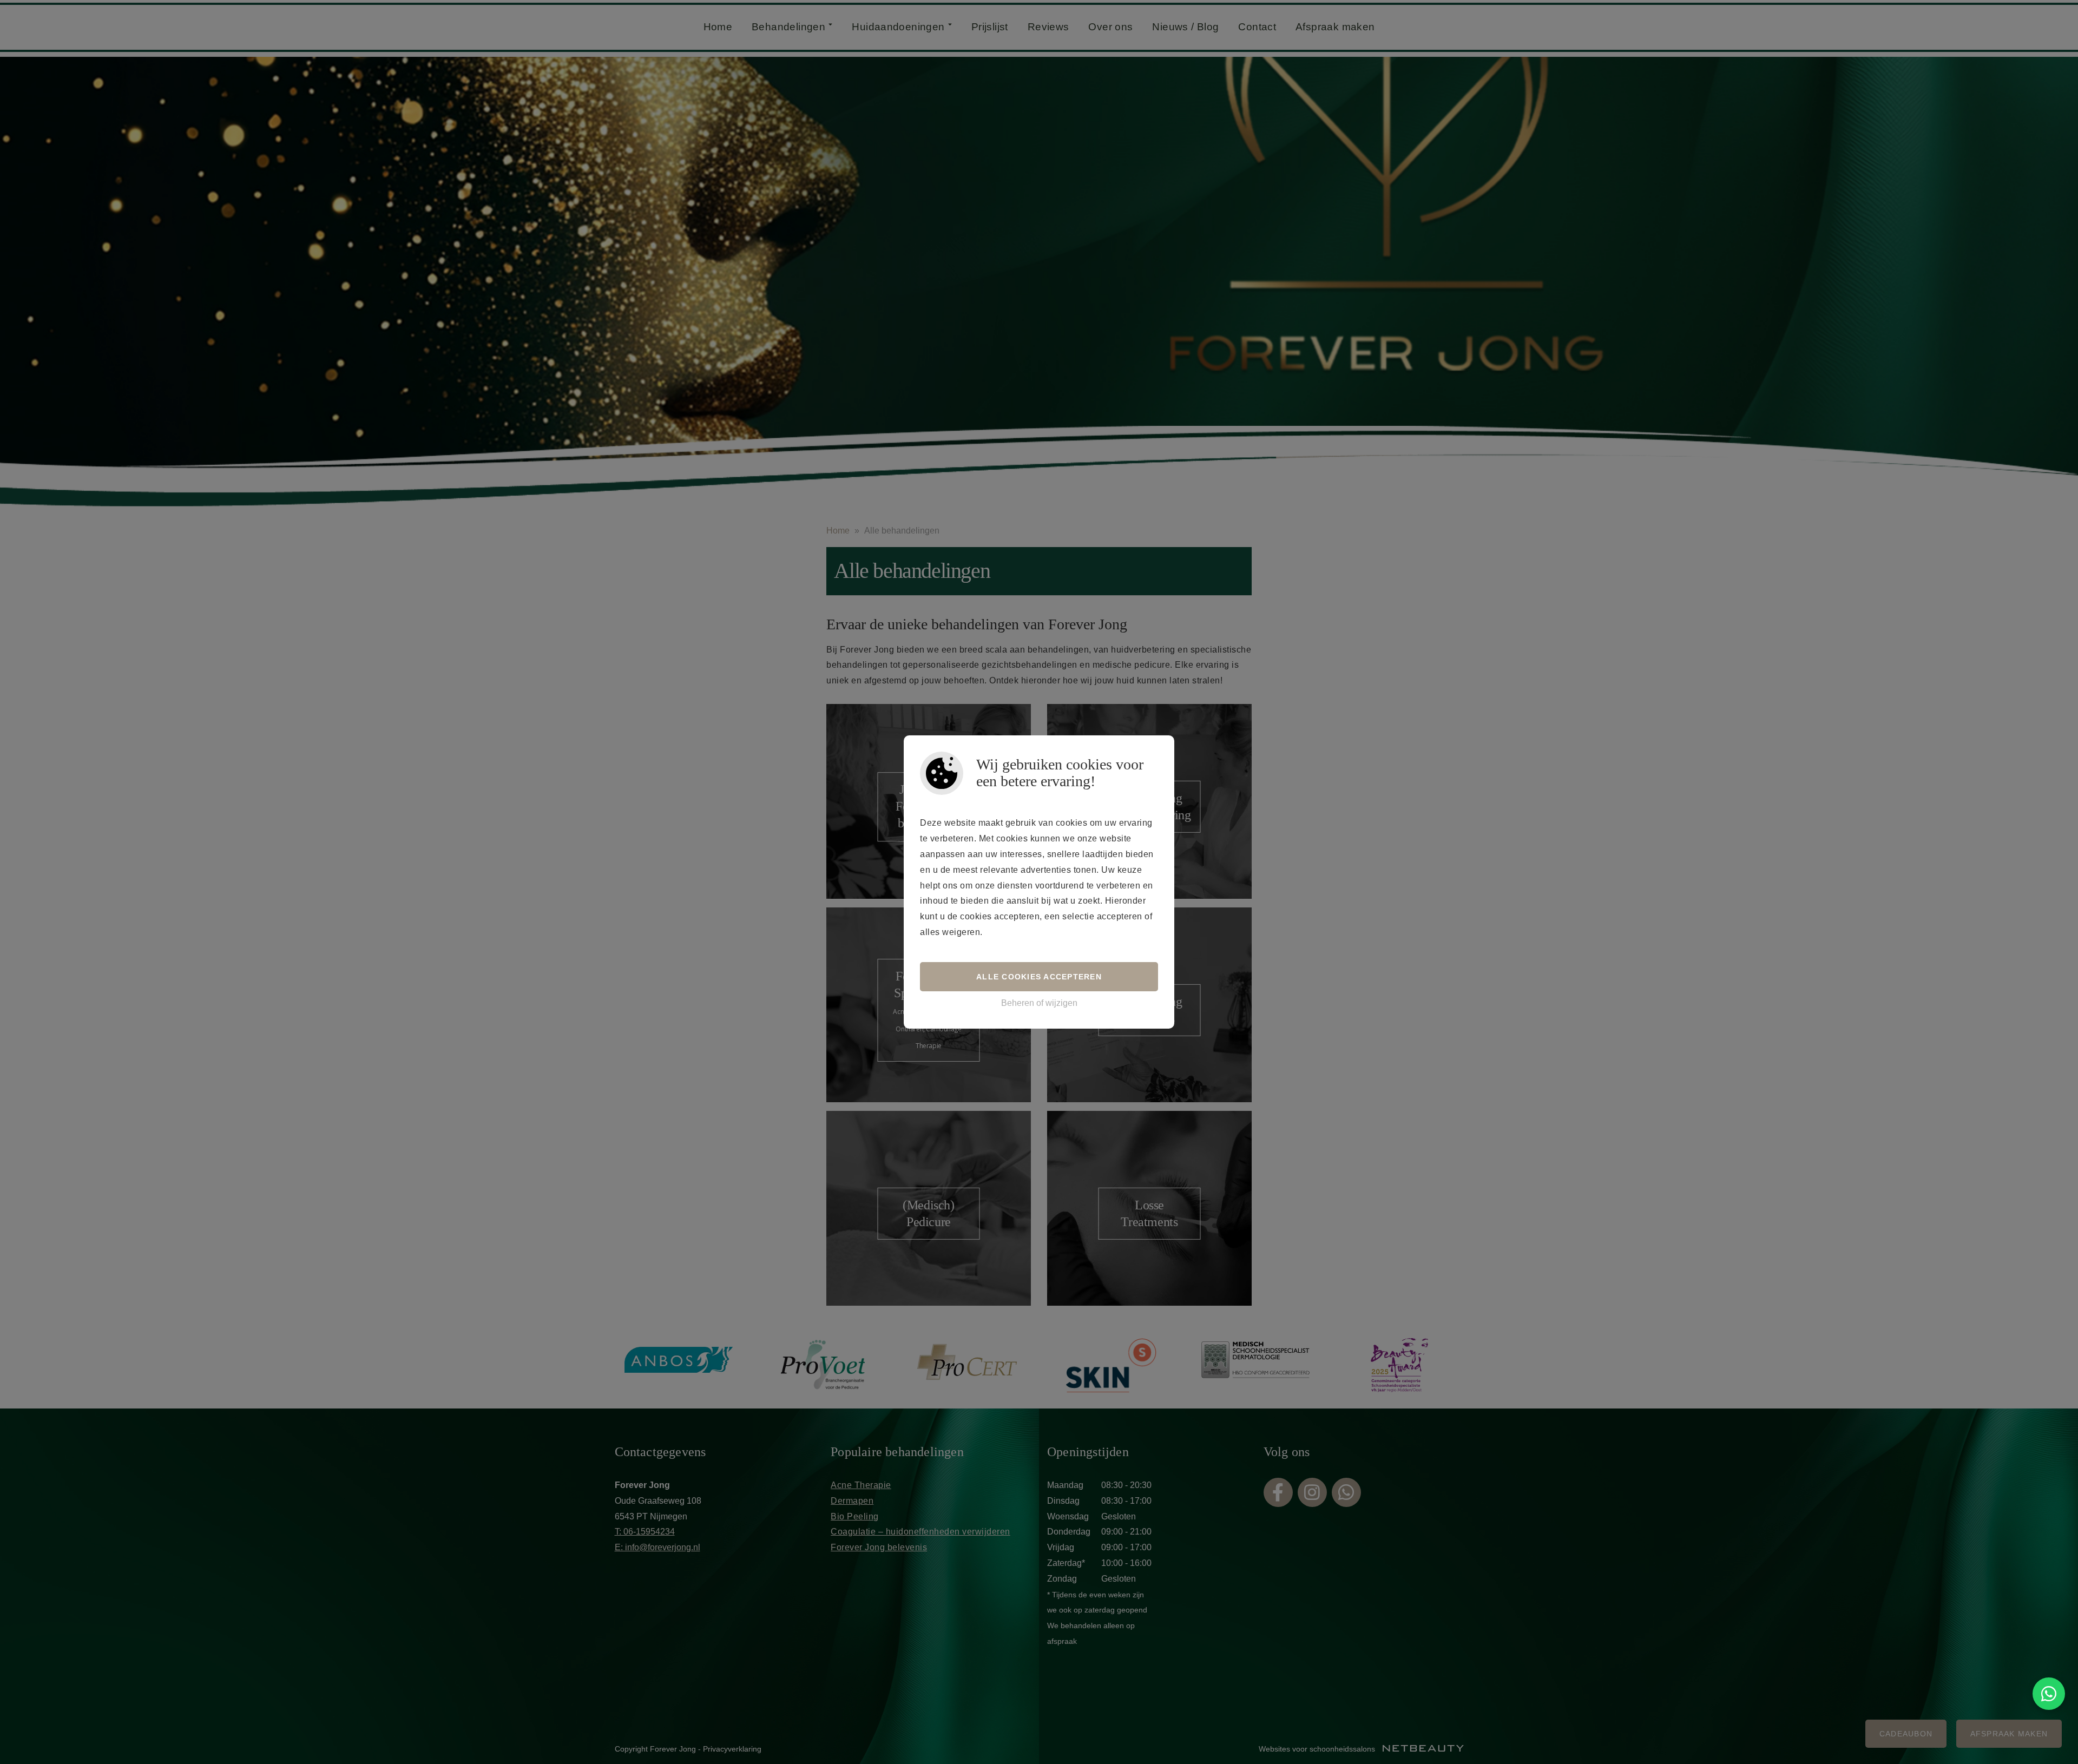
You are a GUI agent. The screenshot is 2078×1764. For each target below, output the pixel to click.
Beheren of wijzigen (1039, 1003)
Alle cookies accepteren (1039, 977)
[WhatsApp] (2049, 1694)
